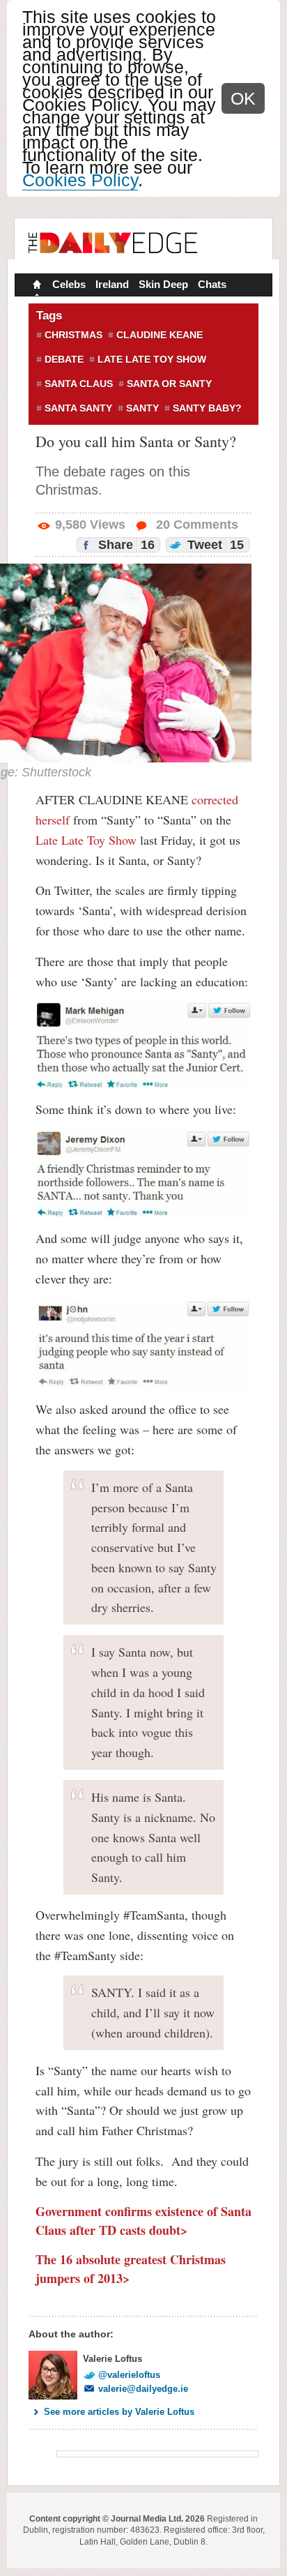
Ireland (112, 284)
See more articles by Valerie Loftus (119, 2412)
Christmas (73, 335)
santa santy (78, 408)
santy (142, 408)
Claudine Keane (160, 335)
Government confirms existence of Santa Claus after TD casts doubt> (143, 2221)
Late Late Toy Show (152, 359)
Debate (64, 359)
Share (125, 545)
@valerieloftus (129, 2375)
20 (195, 525)
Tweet (214, 545)
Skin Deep (163, 284)
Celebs (69, 284)
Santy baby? (207, 408)
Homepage (36, 286)
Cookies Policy (80, 180)
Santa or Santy (169, 384)
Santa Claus (79, 384)
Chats (212, 284)
